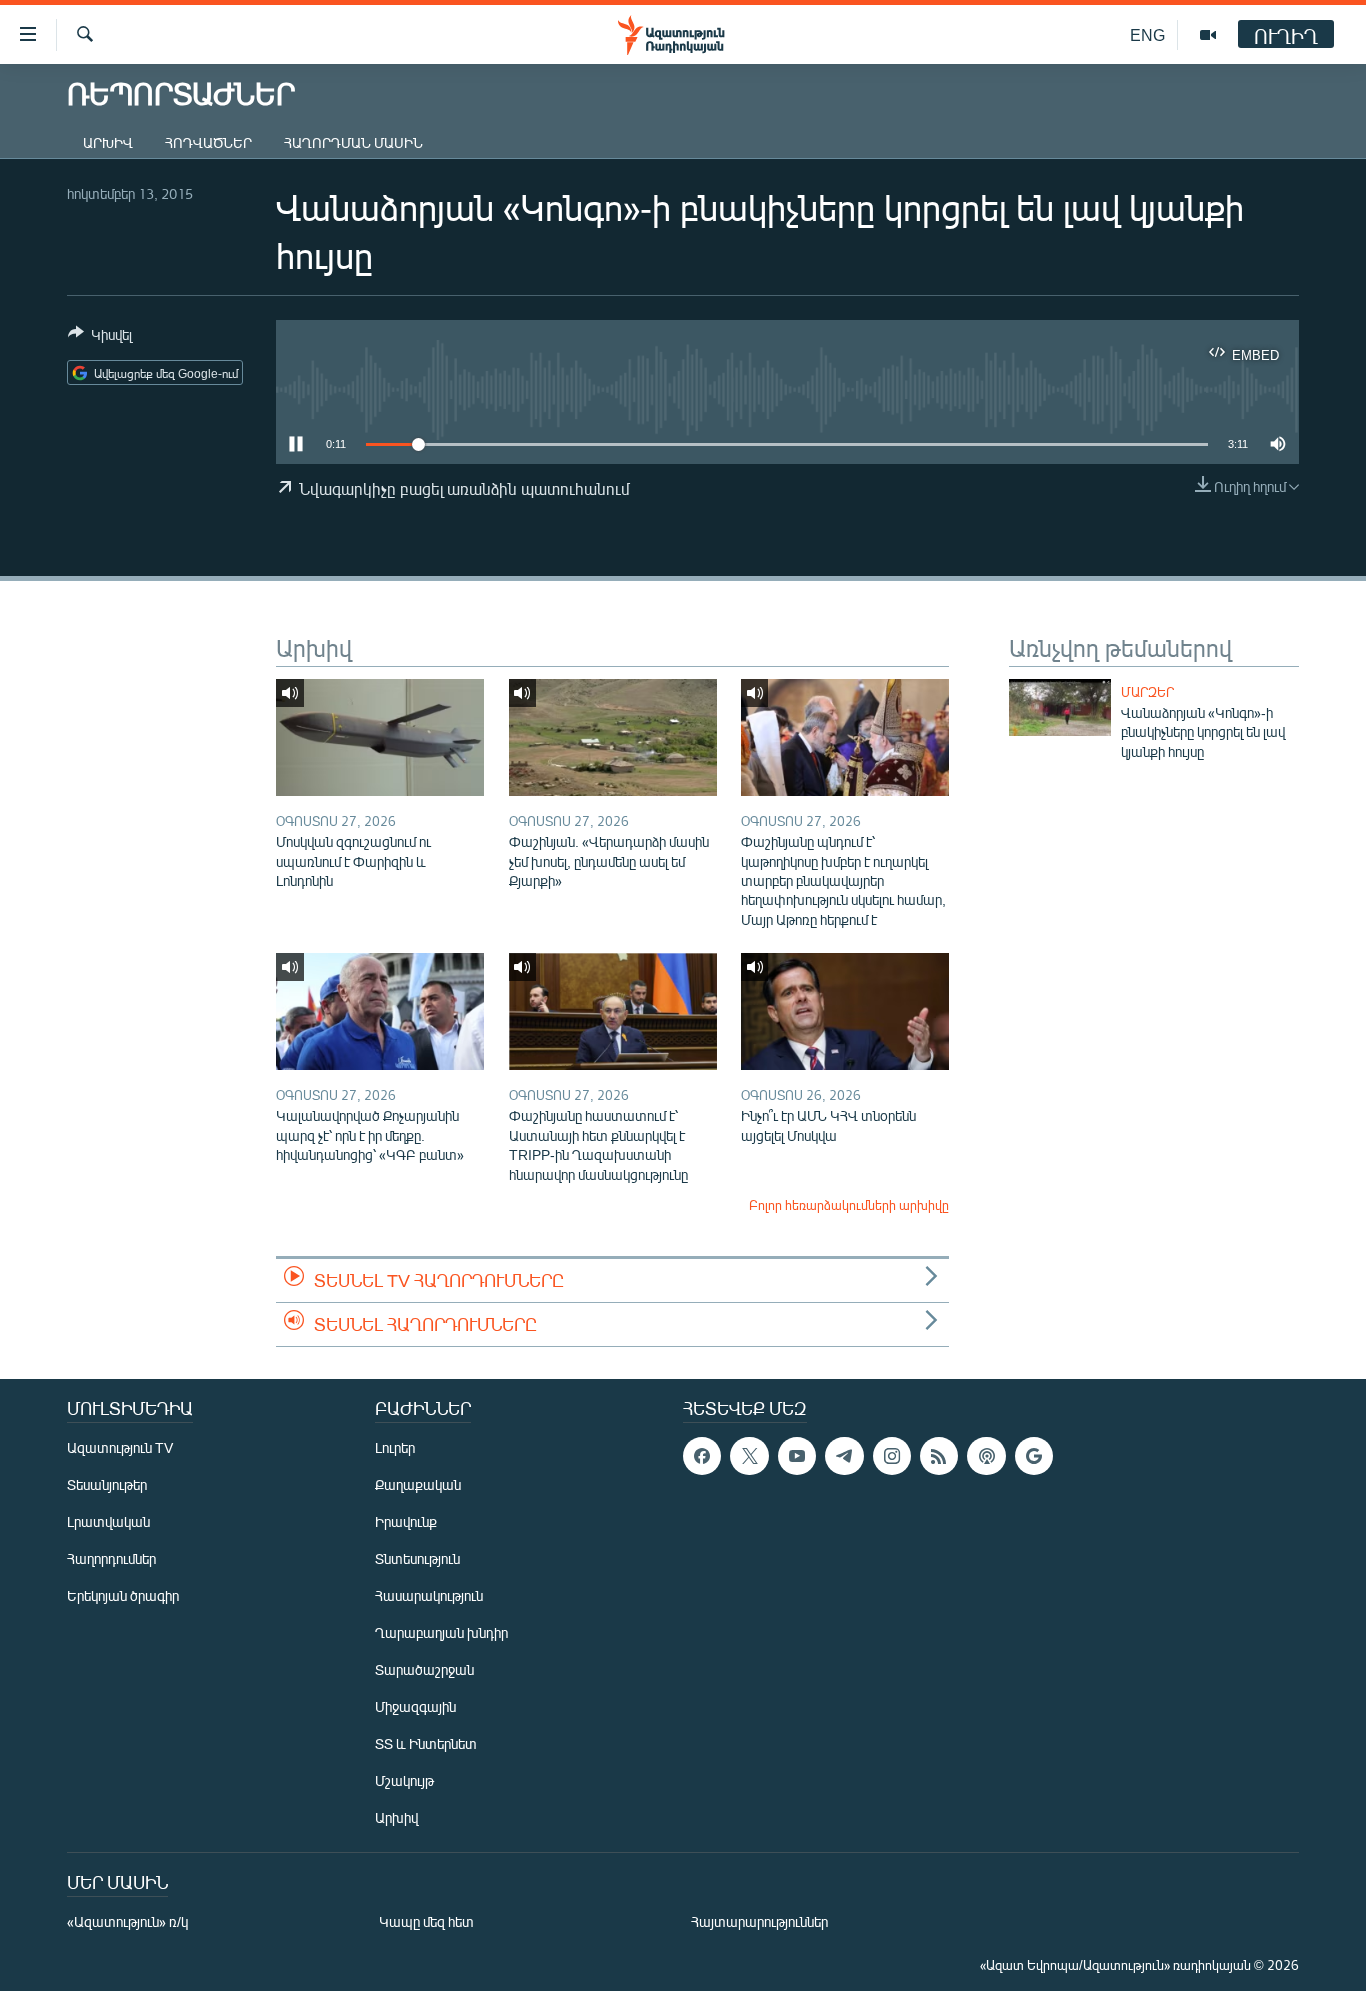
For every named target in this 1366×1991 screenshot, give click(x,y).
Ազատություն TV (120, 1447)
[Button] (100, 338)
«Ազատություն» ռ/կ (127, 1921)
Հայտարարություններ (759, 1921)
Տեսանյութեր (107, 1484)
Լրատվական (108, 1521)
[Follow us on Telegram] (844, 1456)
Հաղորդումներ (111, 1558)
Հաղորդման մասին (353, 142)
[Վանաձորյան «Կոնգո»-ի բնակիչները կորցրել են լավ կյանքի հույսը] (1060, 707)
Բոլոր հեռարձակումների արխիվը (849, 1205)
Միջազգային (415, 1706)
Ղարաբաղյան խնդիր (441, 1632)
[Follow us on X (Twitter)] (749, 1456)
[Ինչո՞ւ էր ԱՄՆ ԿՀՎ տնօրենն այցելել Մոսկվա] (845, 1011)
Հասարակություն (429, 1595)
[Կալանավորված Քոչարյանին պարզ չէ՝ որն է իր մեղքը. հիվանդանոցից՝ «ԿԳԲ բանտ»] (380, 1011)
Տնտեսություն (417, 1558)
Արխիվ (108, 142)
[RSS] (939, 1456)
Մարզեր (1147, 692)
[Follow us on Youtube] (797, 1456)
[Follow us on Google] (1034, 1456)
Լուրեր (395, 1447)
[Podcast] (986, 1456)
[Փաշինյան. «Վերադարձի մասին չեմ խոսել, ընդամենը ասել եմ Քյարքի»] (613, 737)
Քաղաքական (418, 1484)
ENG (1147, 34)
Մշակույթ (404, 1780)
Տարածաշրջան (424, 1669)
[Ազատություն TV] (1208, 35)
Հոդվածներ (208, 142)
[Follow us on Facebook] (702, 1456)
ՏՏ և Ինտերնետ (426, 1743)
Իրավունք (406, 1521)
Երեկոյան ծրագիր (123, 1595)
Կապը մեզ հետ (426, 1921)
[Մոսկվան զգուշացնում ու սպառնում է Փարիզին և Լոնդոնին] (380, 737)
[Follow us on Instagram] (892, 1456)
